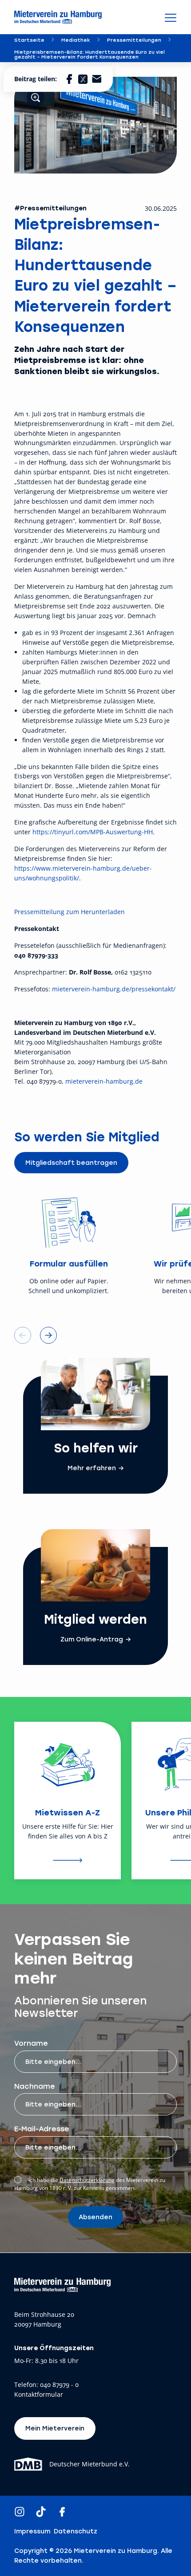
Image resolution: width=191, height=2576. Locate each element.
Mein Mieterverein (55, 2428)
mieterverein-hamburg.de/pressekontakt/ (114, 989)
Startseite (29, 40)
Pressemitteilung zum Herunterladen (70, 912)
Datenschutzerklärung (87, 2180)
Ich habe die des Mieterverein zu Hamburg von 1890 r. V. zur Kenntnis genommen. (90, 2184)
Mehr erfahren (92, 1468)
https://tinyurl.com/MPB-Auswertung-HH (93, 832)
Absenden (95, 2217)
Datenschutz (76, 2531)
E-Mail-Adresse (42, 2128)
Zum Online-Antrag (92, 1639)
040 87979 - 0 (59, 2385)
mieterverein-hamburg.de (104, 1081)
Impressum (32, 2531)
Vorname (31, 2043)
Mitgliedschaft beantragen (71, 1162)
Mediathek (76, 40)
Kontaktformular (39, 2395)
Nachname (35, 2086)
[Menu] (171, 17)
